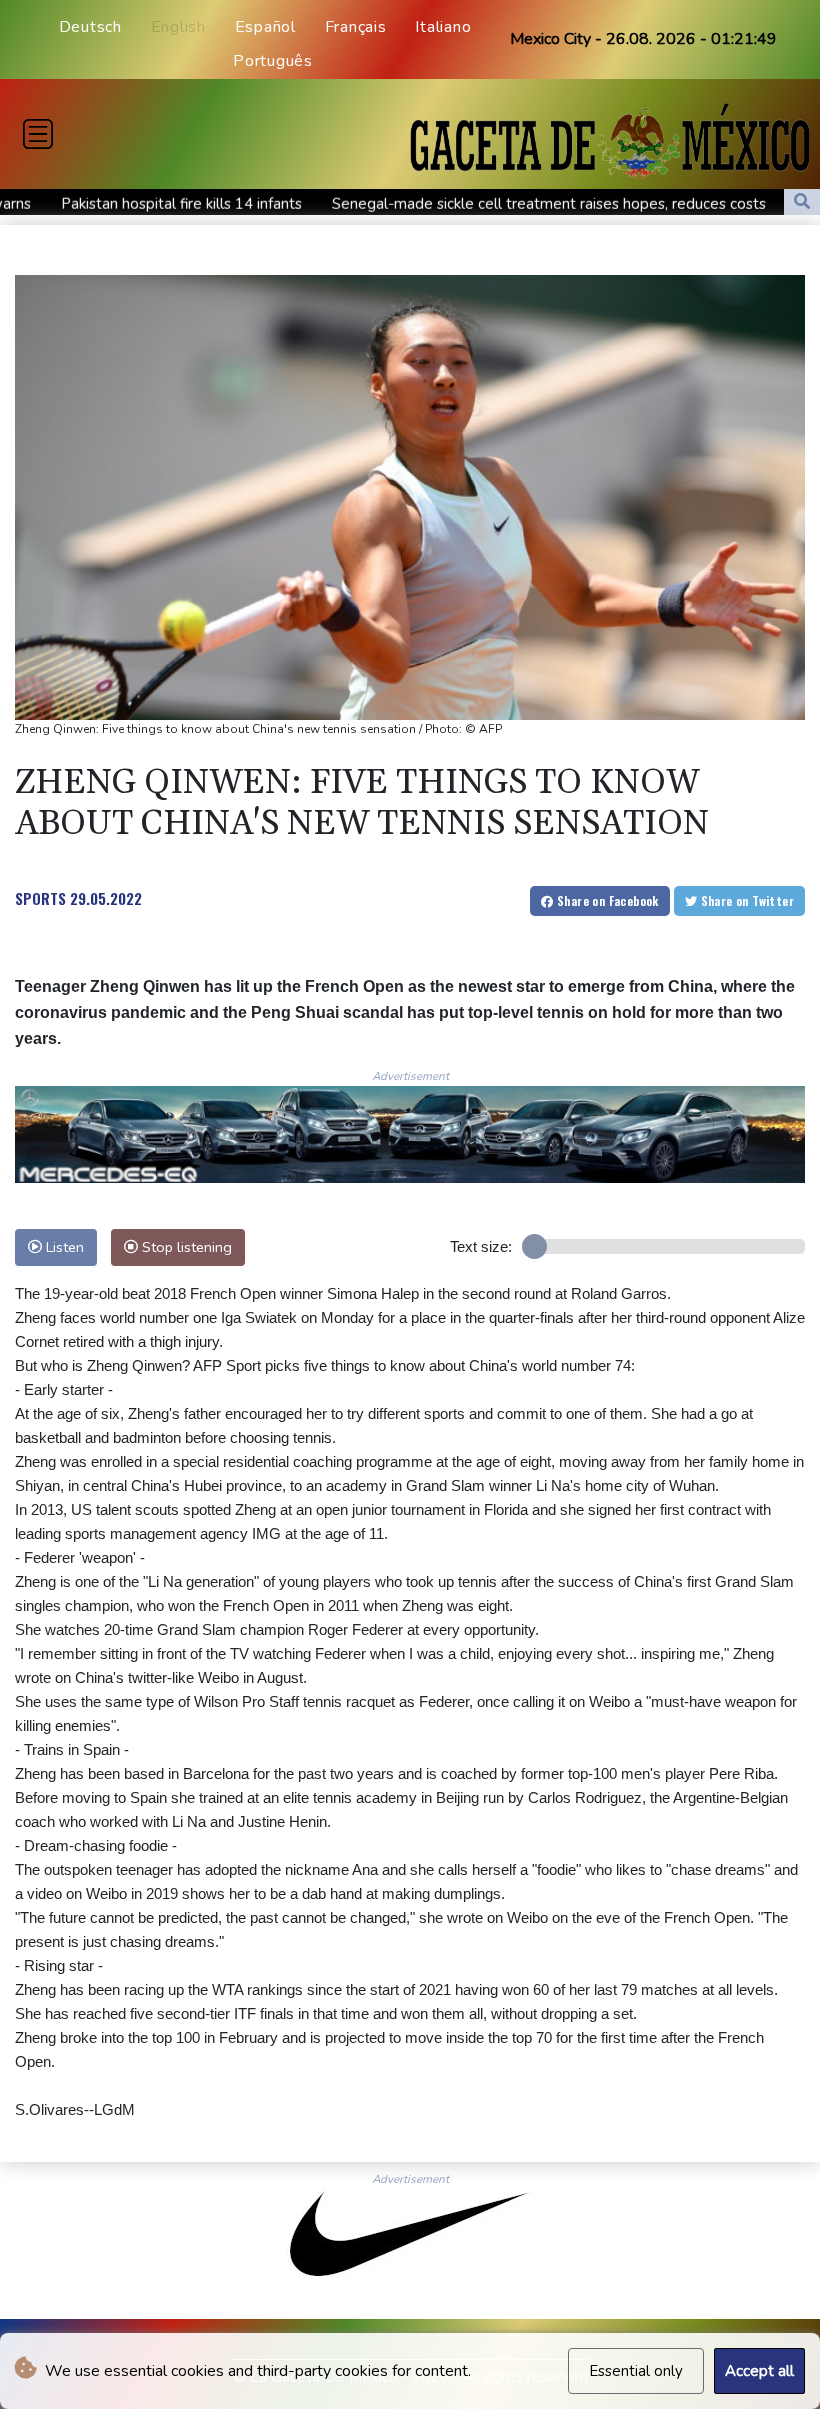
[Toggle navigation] (38, 134)
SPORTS (40, 898)
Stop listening (185, 1247)
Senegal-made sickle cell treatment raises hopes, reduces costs (448, 204)
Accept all (759, 2371)
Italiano (443, 27)
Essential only (636, 2371)
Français (356, 27)
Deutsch (90, 27)
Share (606, 900)
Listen (63, 1247)
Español (265, 27)
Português (273, 61)
